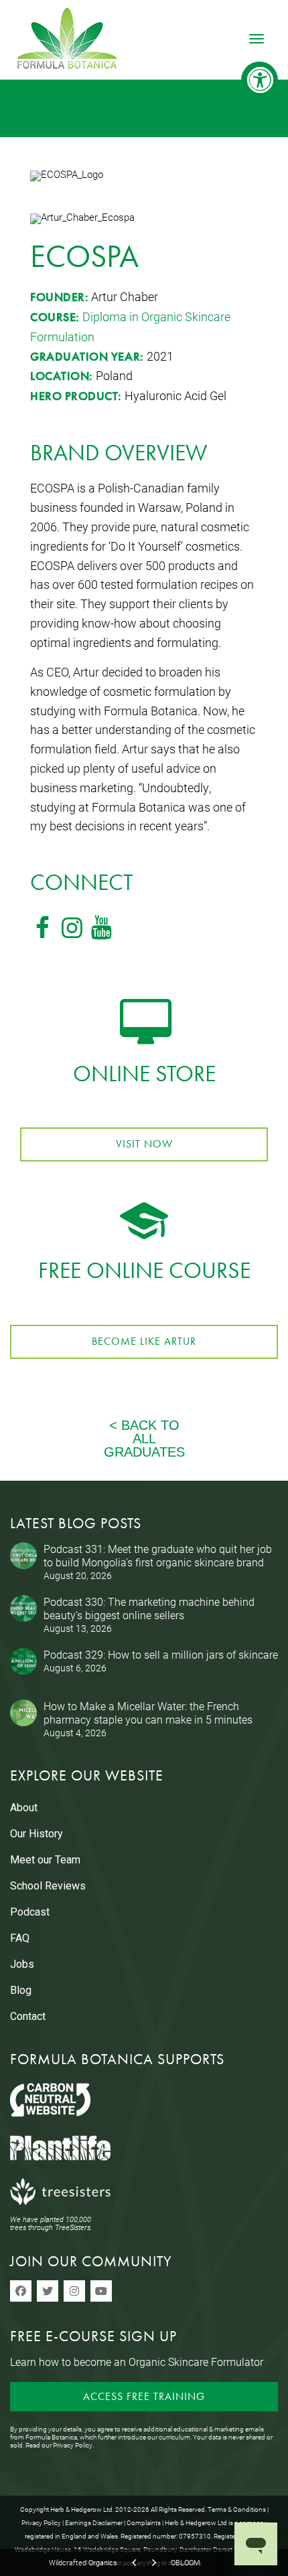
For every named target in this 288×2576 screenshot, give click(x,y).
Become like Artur (144, 1341)
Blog (21, 1990)
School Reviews (48, 1886)
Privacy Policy (73, 2445)
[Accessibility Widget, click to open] (260, 80)
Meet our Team (45, 1860)
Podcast (30, 1912)
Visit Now (144, 1144)
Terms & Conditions (237, 2509)
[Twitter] (48, 2291)
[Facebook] (21, 2291)
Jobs (22, 1964)
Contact (28, 2016)
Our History (37, 1834)
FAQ (20, 1938)
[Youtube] (101, 2291)
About (24, 1808)
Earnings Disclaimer (94, 2522)
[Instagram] (74, 2291)
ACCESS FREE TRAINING (144, 2396)
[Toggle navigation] (257, 39)
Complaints (144, 2522)
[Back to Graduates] (144, 1452)
